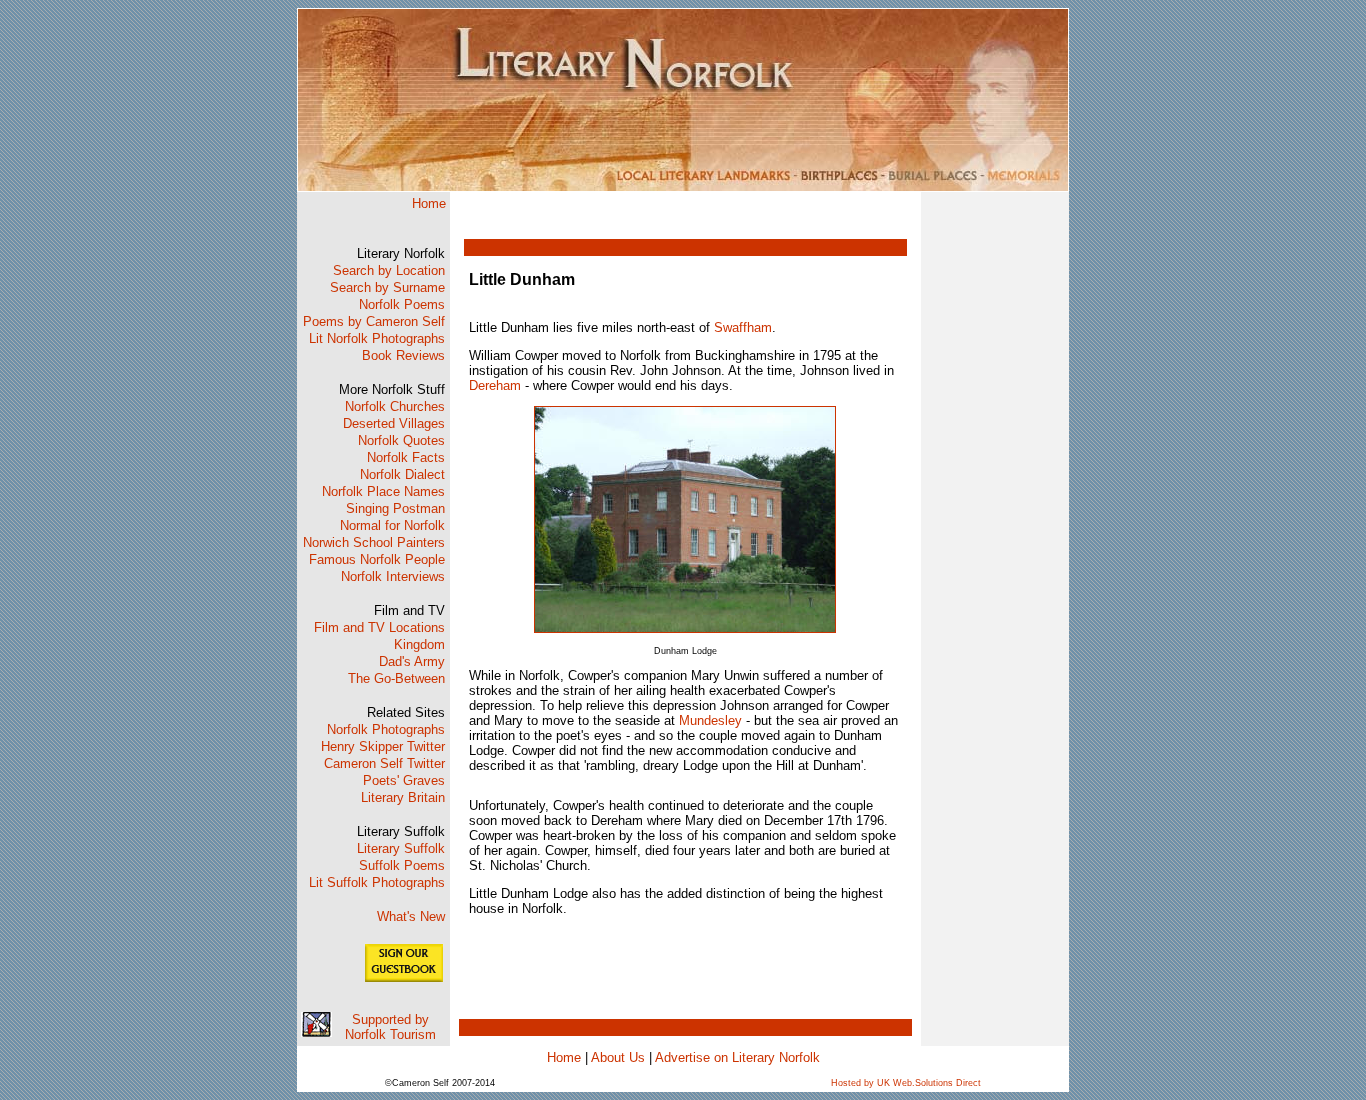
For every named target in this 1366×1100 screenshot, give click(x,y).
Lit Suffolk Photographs (377, 882)
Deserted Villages (394, 423)
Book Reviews (403, 355)
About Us (618, 1057)
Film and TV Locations (379, 627)
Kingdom (419, 644)
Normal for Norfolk (392, 525)
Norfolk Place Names (383, 491)
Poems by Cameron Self (374, 321)
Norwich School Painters (374, 542)
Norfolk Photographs (386, 729)
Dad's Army (412, 661)
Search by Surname (387, 287)
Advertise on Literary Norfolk (737, 1057)
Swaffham (743, 327)
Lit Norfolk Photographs (377, 338)
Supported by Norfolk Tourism (390, 1027)
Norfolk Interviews (393, 576)
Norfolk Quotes (401, 440)
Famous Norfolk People (377, 559)
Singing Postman (395, 508)
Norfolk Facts (406, 457)
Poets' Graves (404, 780)
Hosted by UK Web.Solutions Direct (906, 1083)
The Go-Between (396, 678)
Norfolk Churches (395, 406)
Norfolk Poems (402, 304)
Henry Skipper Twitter (383, 746)
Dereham (495, 385)
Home (429, 203)
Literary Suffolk (401, 848)
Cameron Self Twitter (384, 763)
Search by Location (389, 270)
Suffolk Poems (402, 865)
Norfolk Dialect (402, 474)
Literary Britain (403, 797)
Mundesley (710, 720)
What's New (411, 916)
